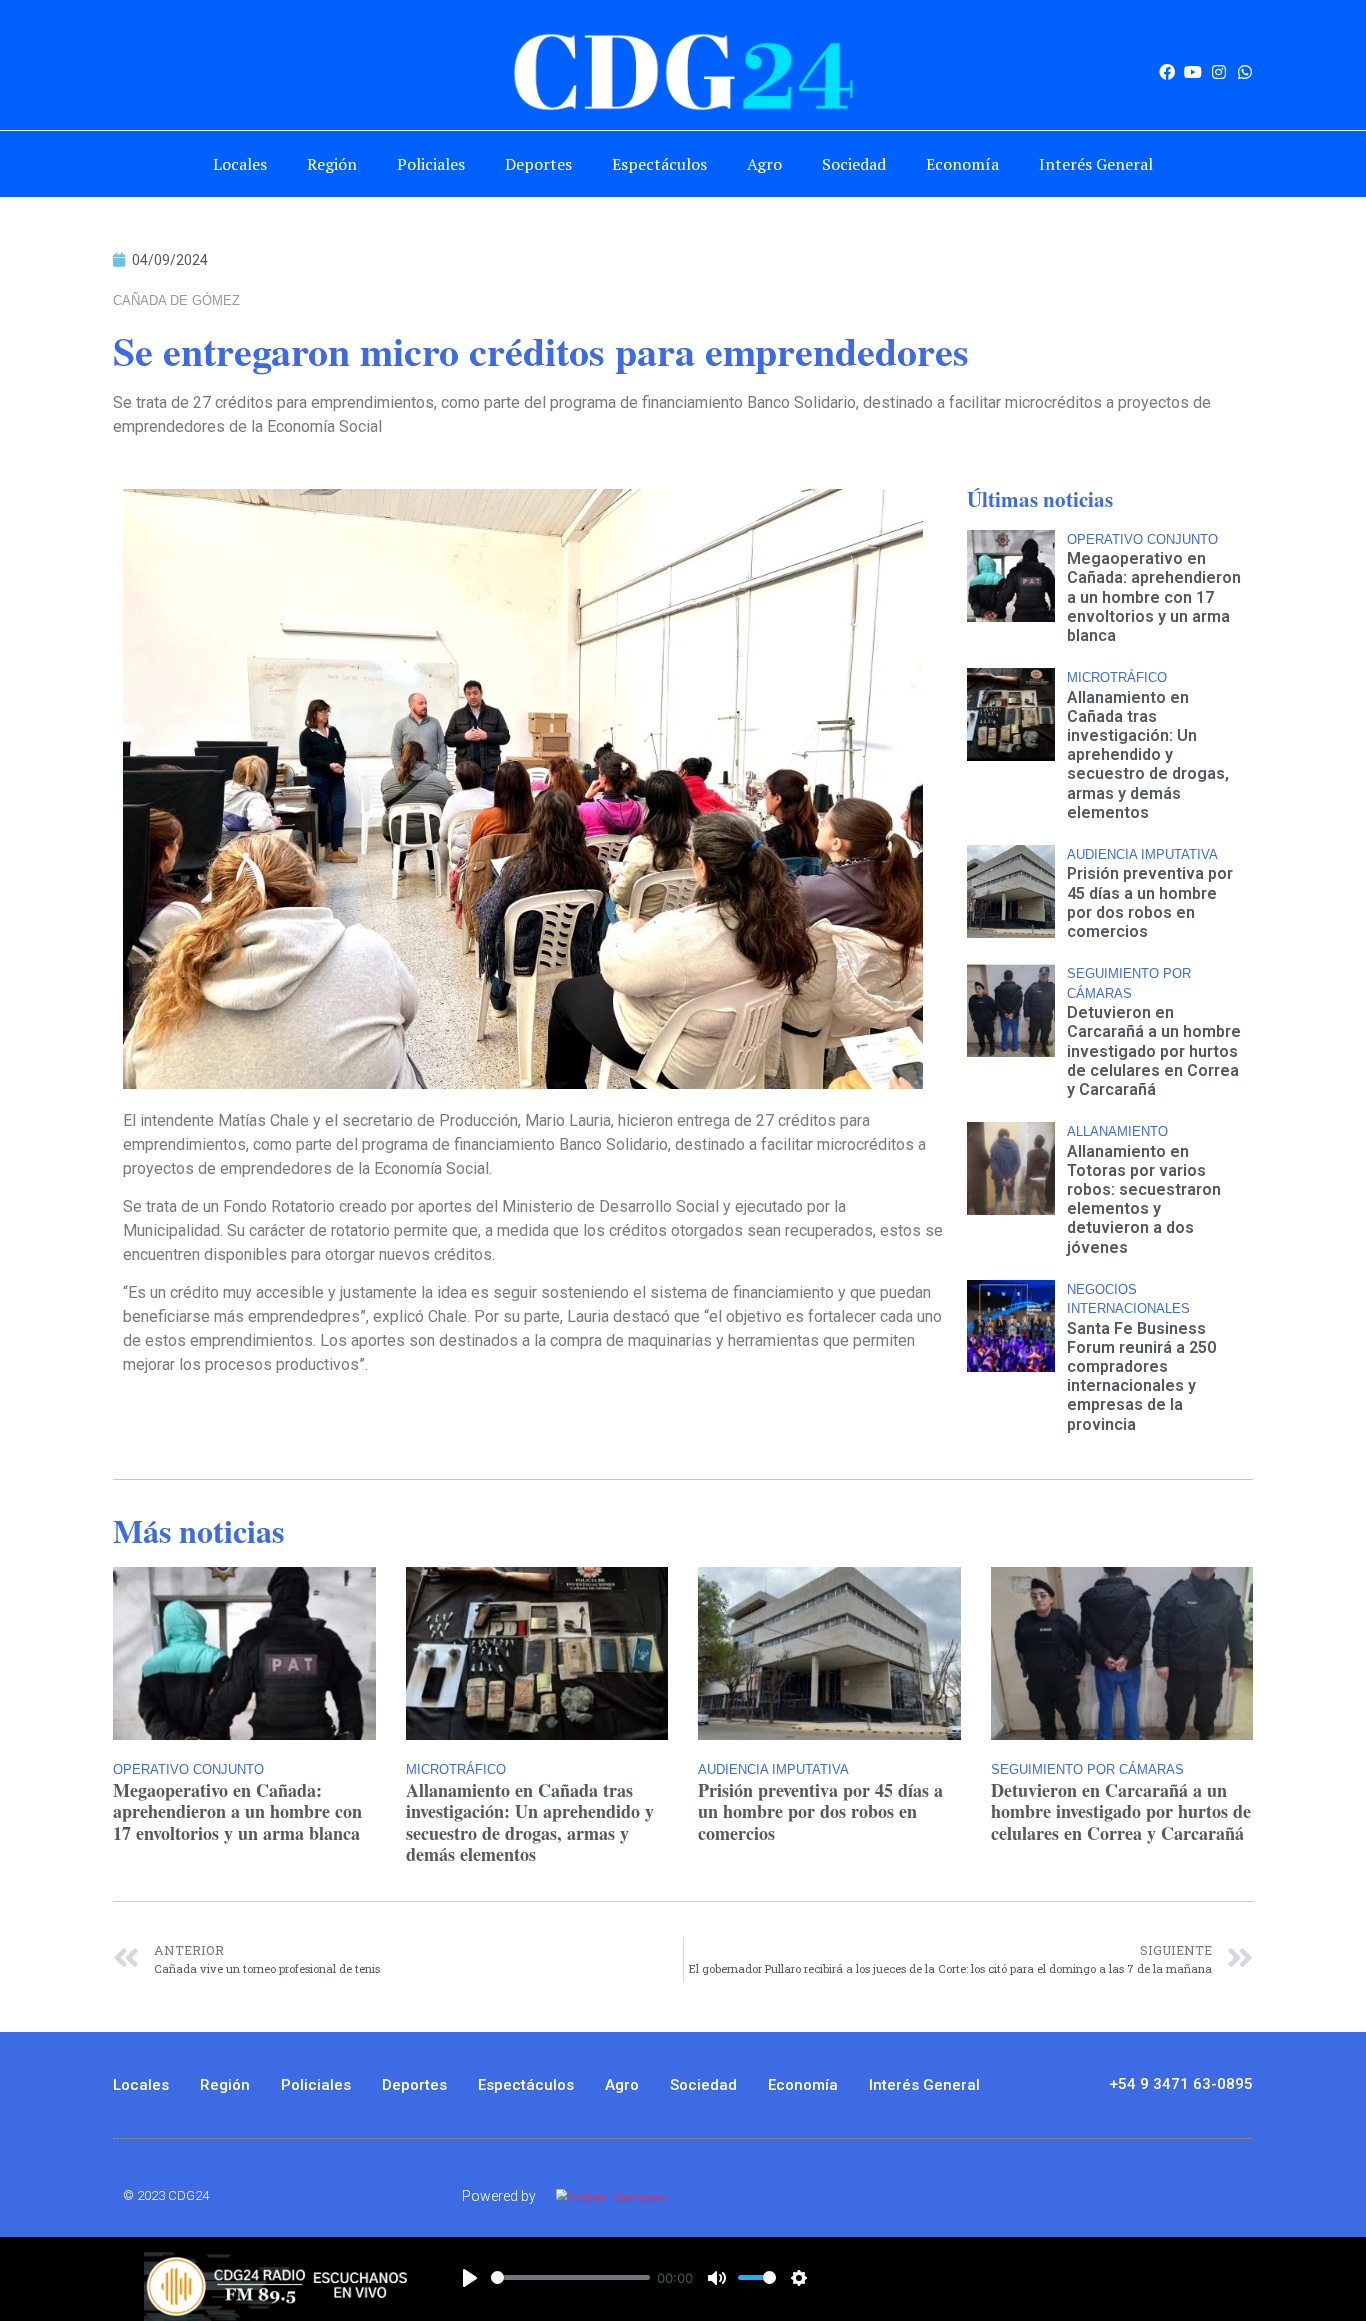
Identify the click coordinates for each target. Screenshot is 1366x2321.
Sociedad (854, 164)
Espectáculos (659, 164)
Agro (764, 164)
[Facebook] (1167, 72)
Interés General (1096, 164)
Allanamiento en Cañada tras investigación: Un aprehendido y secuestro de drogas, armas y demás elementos (1148, 755)
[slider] (570, 2277)
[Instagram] (1219, 72)
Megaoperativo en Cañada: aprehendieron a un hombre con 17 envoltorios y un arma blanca (1154, 597)
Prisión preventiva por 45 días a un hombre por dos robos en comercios (1150, 902)
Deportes (538, 164)
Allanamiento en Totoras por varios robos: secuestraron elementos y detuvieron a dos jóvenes (1144, 1199)
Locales (240, 164)
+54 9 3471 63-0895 (1181, 2084)
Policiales (431, 164)
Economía (962, 164)
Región (332, 164)
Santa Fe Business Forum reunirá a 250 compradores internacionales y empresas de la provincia (1141, 1376)
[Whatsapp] (1245, 72)
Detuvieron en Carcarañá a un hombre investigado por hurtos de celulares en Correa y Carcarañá (1154, 1051)
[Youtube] (1193, 72)
